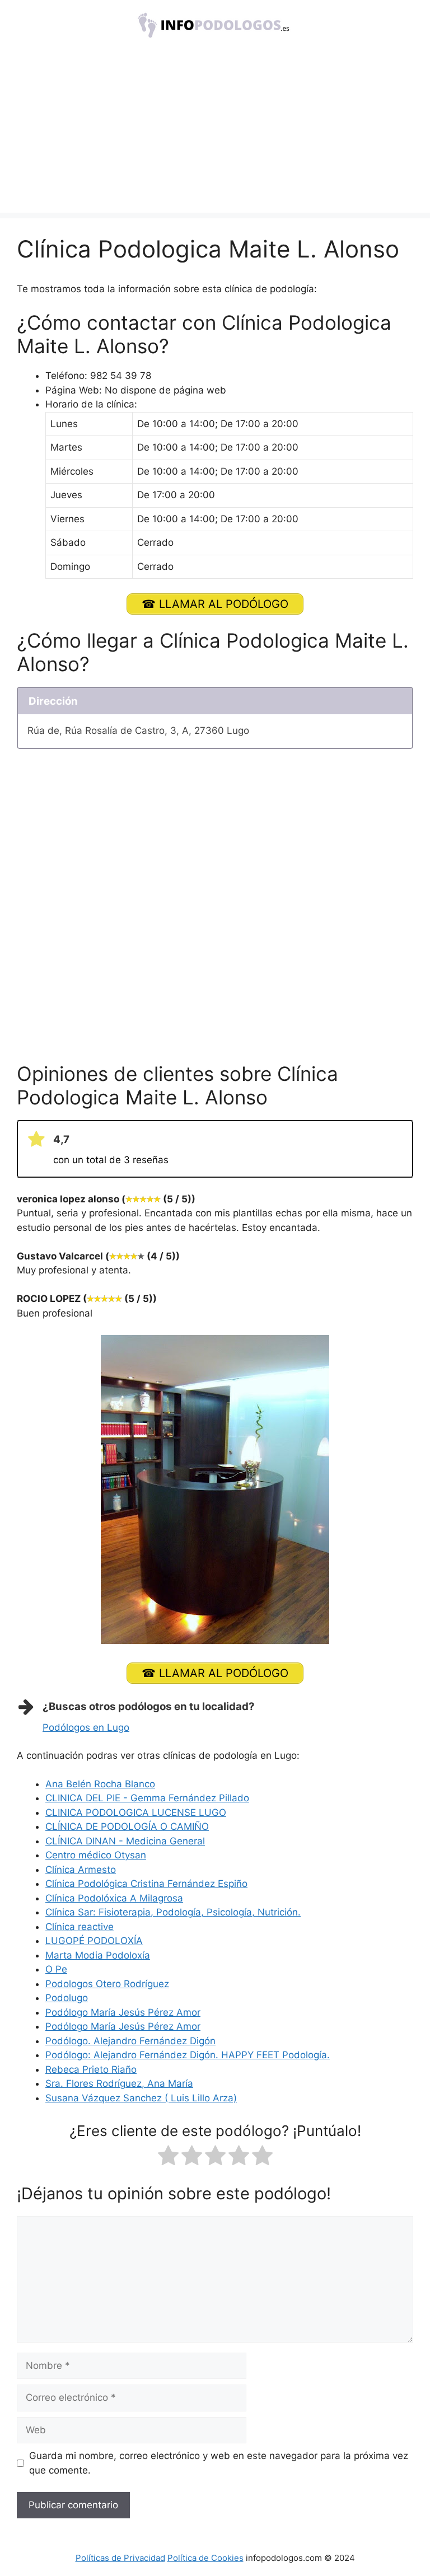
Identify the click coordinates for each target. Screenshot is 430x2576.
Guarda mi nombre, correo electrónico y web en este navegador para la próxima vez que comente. (219, 2463)
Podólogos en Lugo (86, 1727)
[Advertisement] (215, 134)
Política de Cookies (205, 2558)
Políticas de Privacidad (120, 2558)
